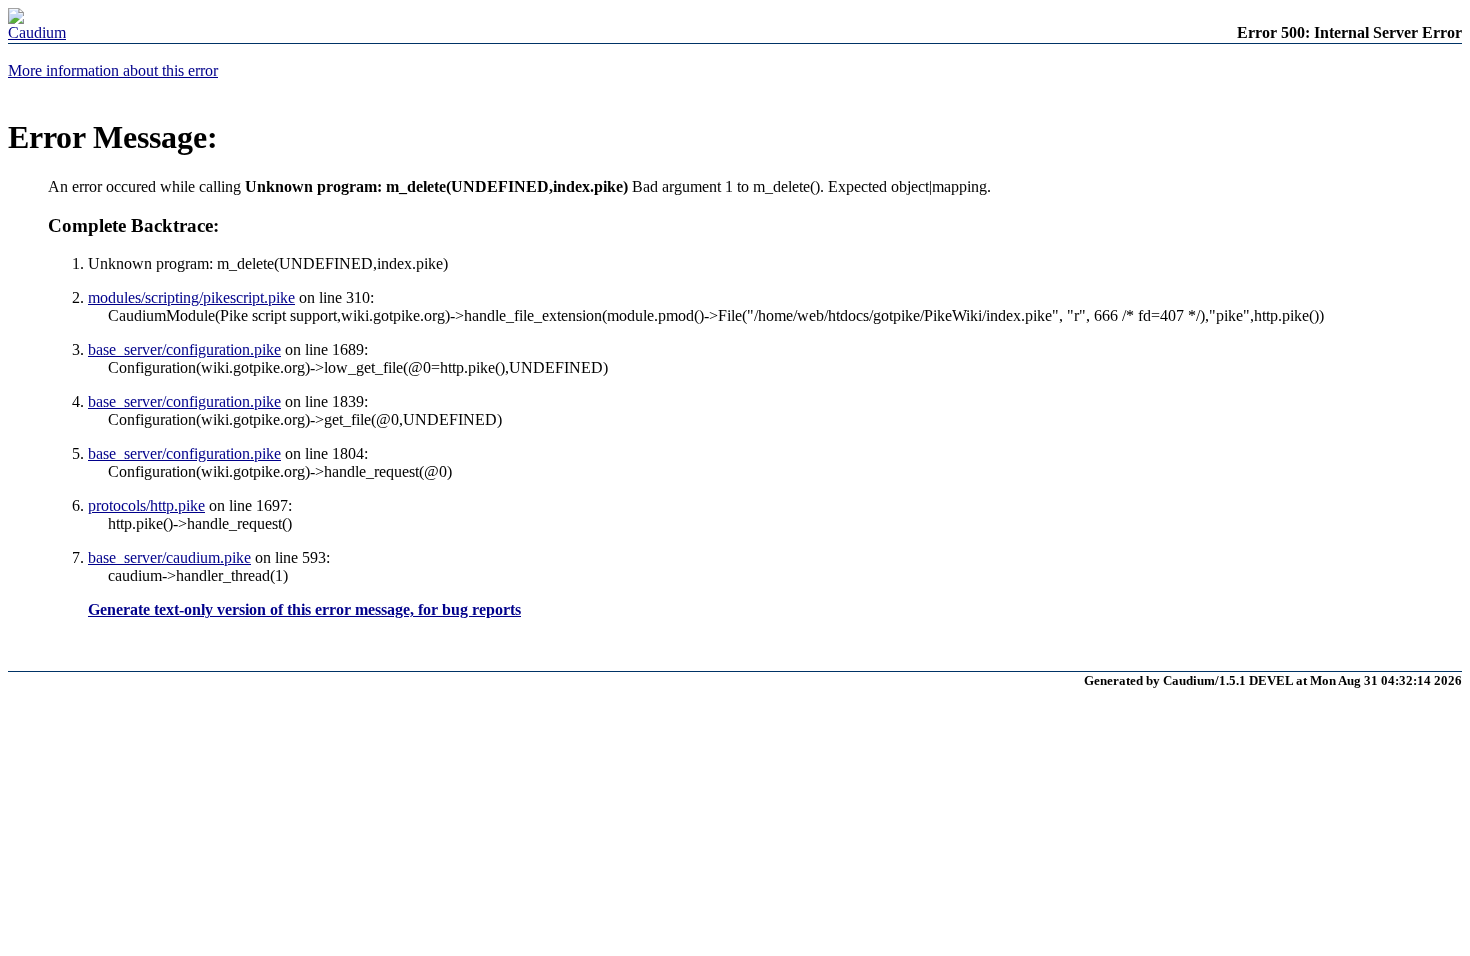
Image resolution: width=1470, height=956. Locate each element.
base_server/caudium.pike (169, 557)
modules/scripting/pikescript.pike (191, 297)
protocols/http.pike (146, 505)
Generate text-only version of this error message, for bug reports (304, 609)
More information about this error (113, 70)
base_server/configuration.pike (184, 349)
